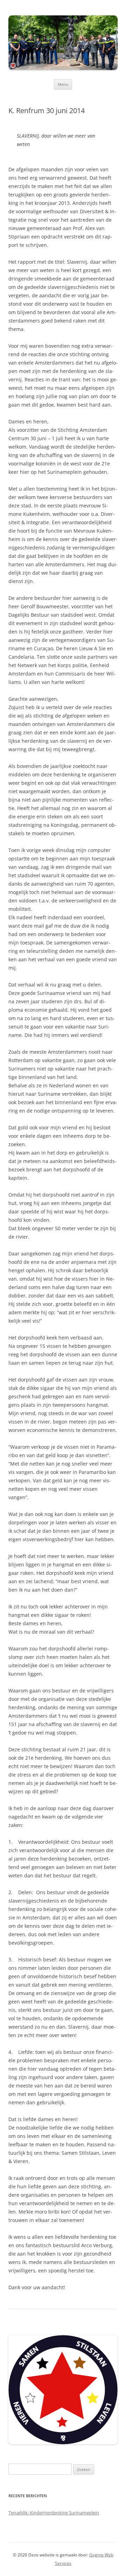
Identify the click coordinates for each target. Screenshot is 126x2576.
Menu (63, 84)
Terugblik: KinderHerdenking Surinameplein (54, 2513)
